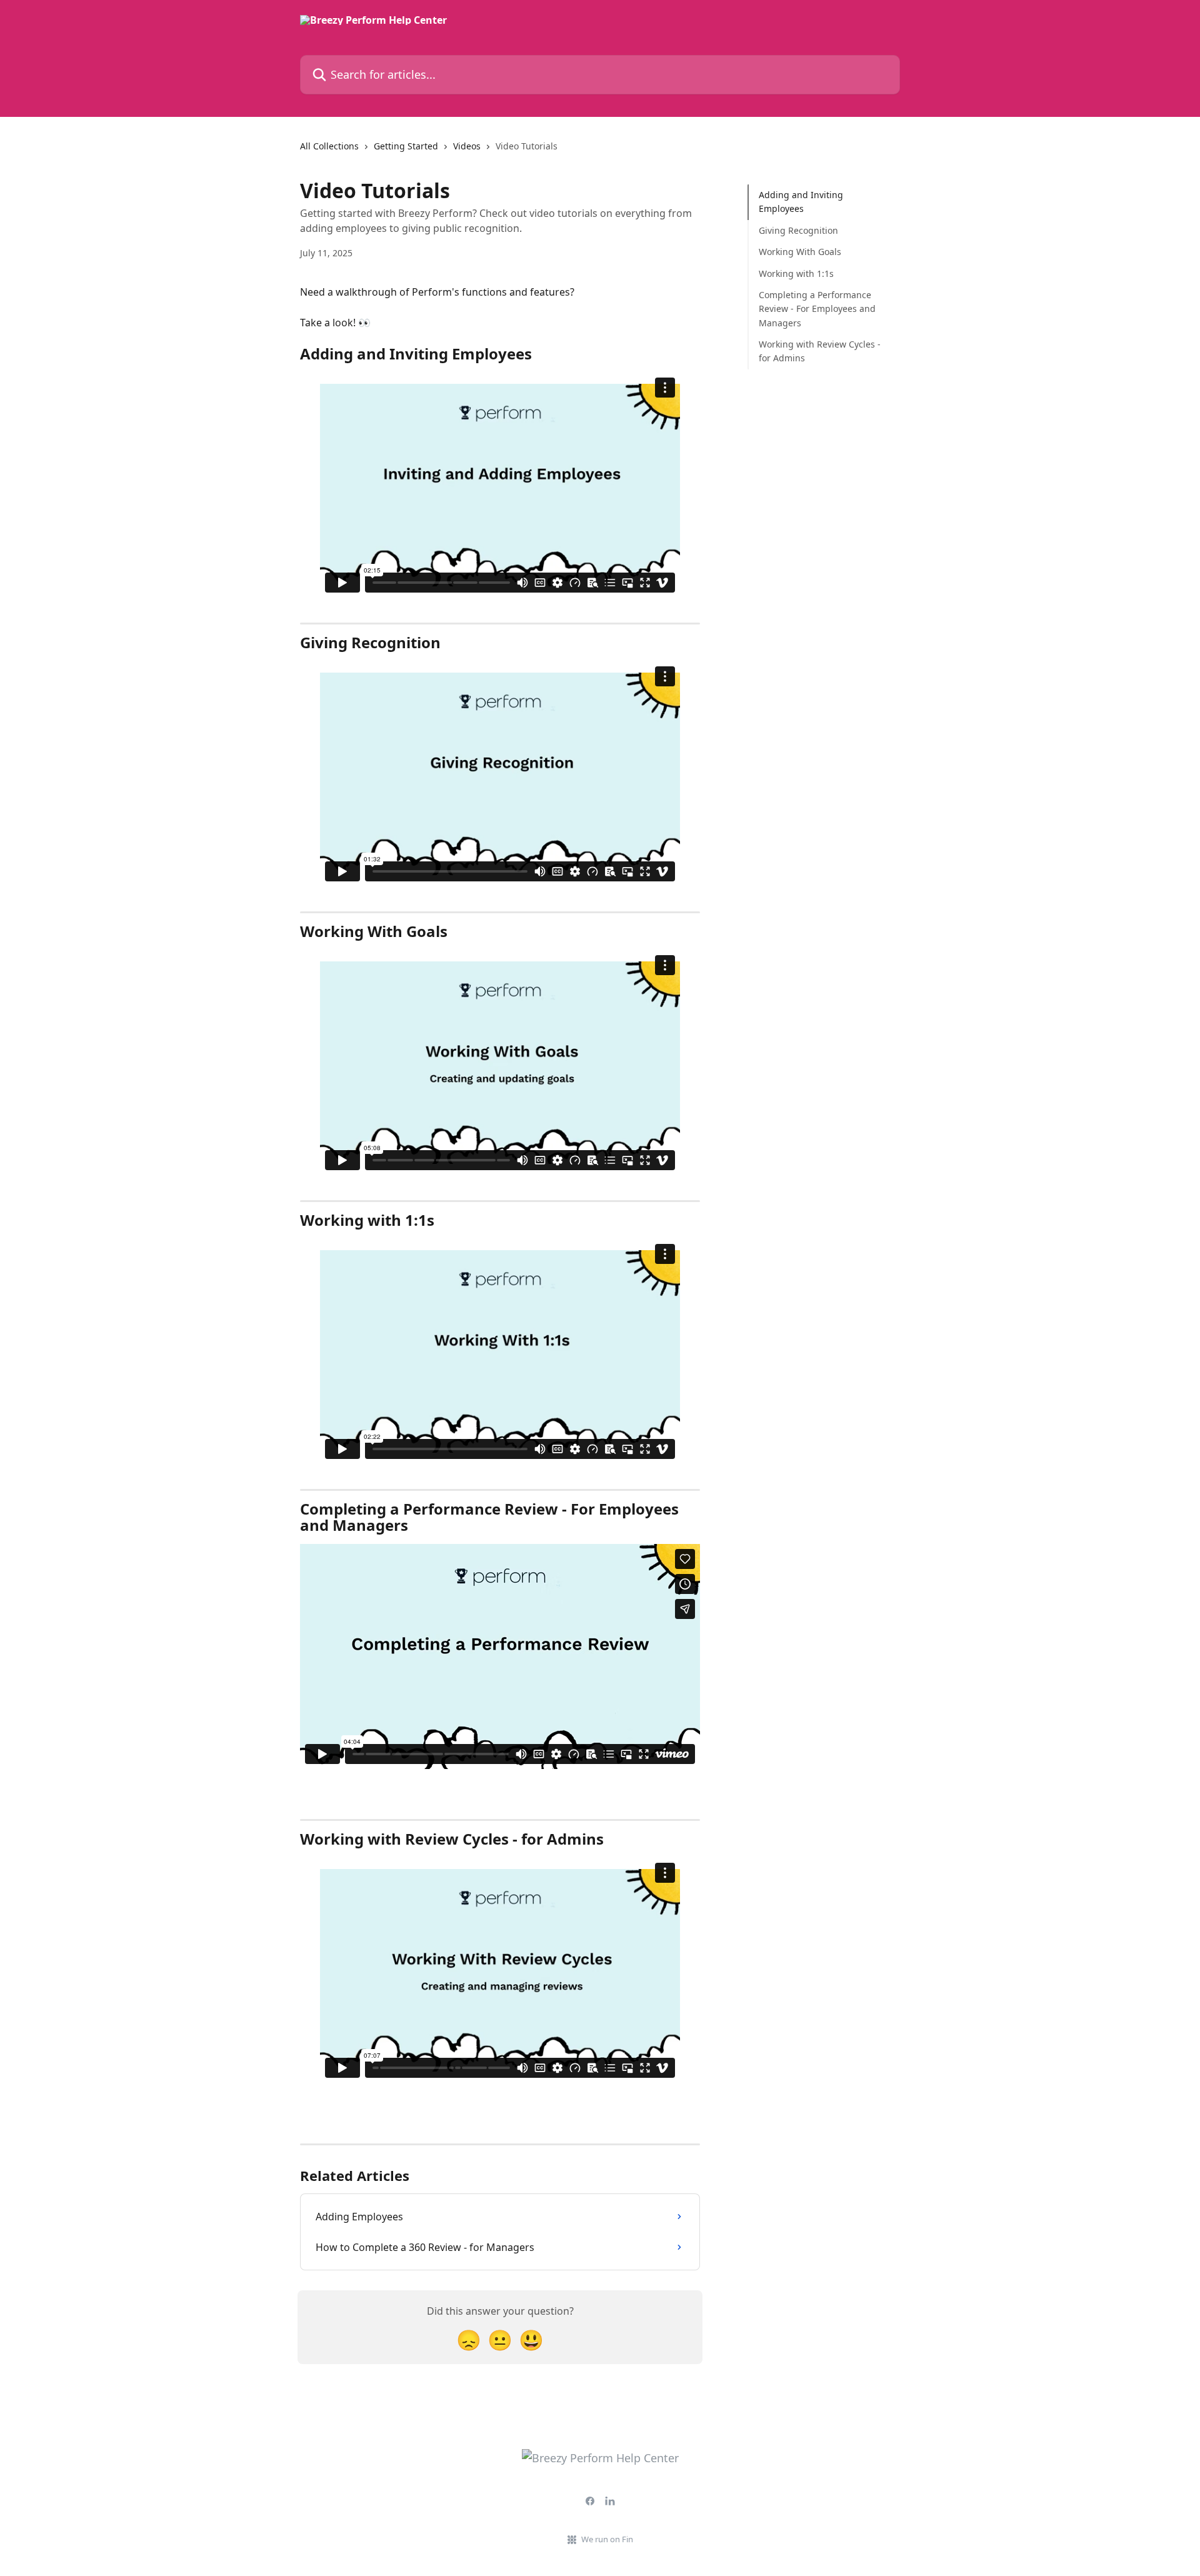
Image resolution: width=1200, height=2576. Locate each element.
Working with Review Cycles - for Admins (820, 351)
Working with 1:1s (796, 273)
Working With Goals (800, 252)
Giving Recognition (798, 230)
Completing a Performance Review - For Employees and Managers (817, 309)
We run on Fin (607, 2539)
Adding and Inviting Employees (801, 202)
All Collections (329, 146)
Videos (467, 146)
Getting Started (406, 146)
